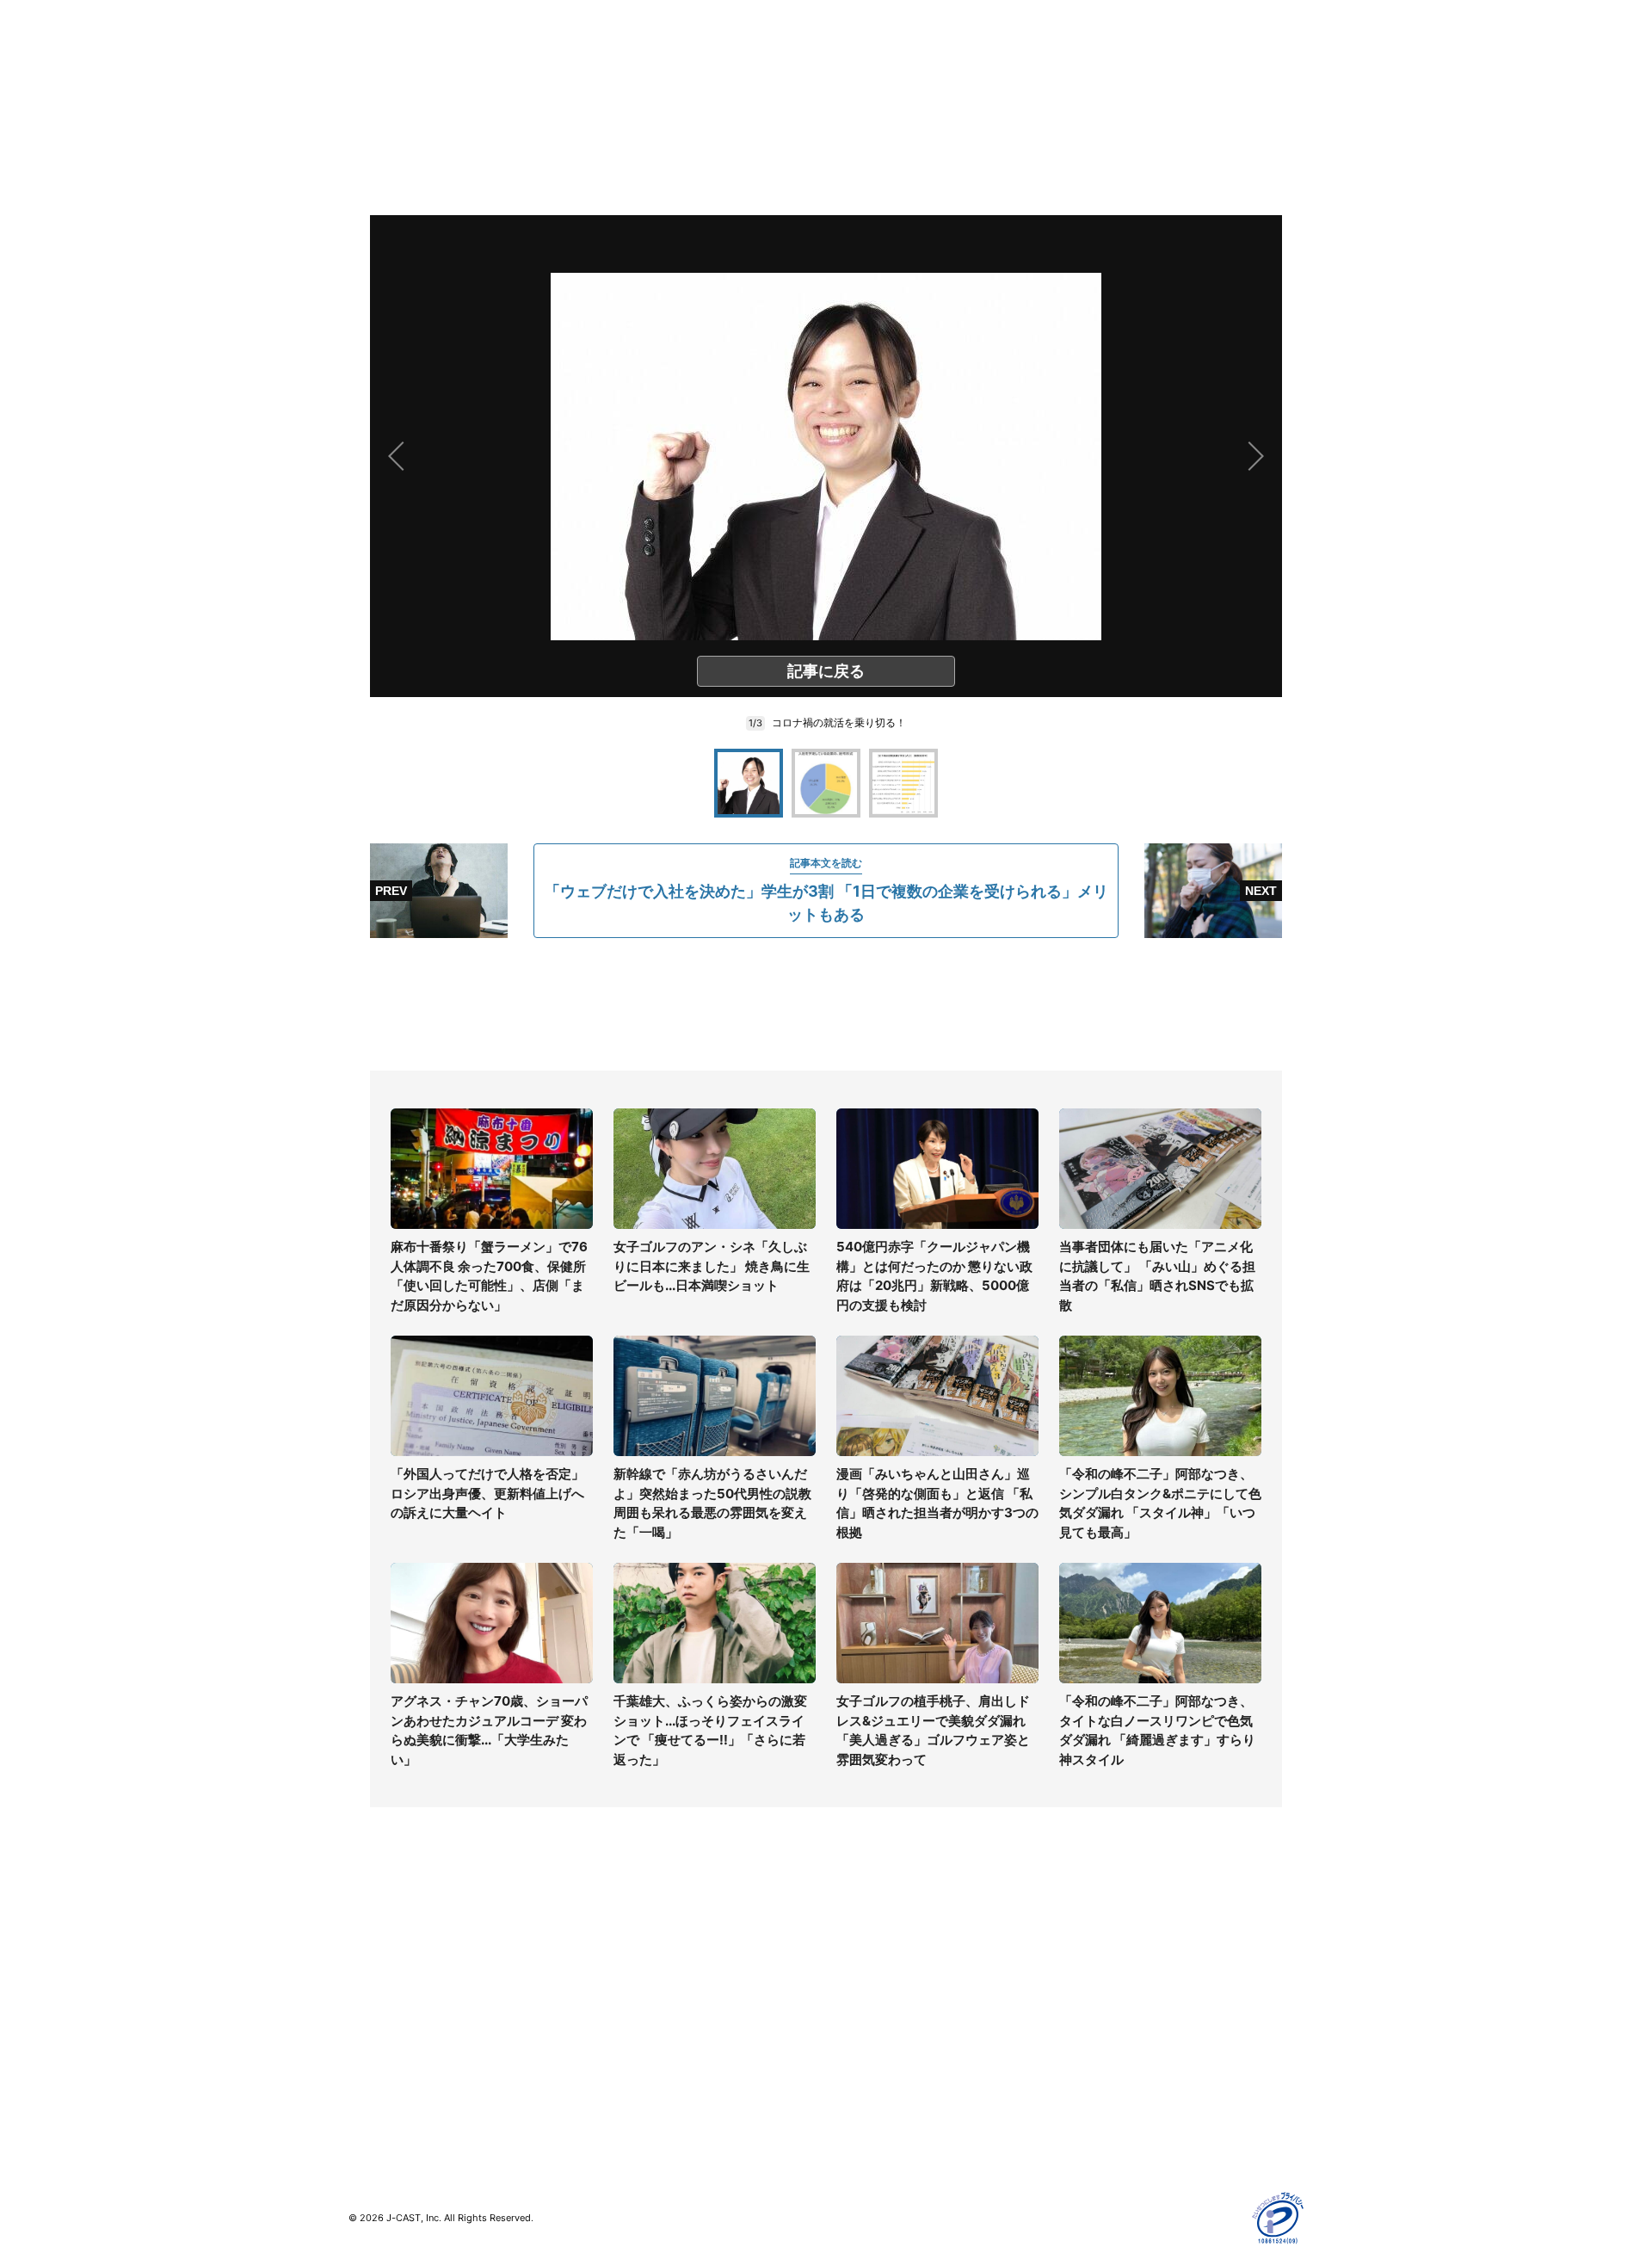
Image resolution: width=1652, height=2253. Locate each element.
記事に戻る (826, 671)
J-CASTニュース (634, 1940)
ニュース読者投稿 (874, 2015)
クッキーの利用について (1131, 2040)
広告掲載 (1089, 2065)
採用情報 (850, 1965)
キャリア (373, 2040)
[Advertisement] (826, 1004)
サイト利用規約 (1107, 1965)
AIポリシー (1095, 2015)
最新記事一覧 (385, 1940)
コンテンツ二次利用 (1119, 2115)
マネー (367, 2015)
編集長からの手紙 (874, 2040)
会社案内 (850, 1940)
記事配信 (1089, 2090)
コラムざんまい (391, 1965)
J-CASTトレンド (634, 1965)
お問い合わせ (862, 1990)
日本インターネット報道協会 (1143, 2140)
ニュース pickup (394, 1990)
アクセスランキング (403, 2090)
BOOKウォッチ (629, 2025)
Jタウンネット (627, 2075)
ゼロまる (612, 2100)
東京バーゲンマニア (642, 2050)
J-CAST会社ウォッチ (646, 1990)
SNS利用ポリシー (1114, 1990)
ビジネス (373, 2065)
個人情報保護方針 (1113, 1940)
